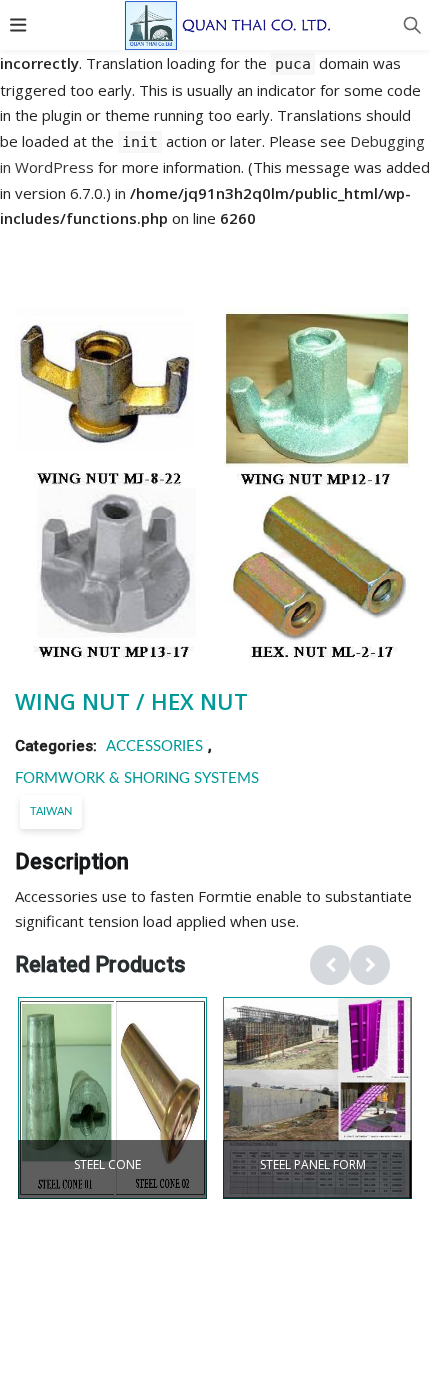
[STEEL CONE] (112, 1098)
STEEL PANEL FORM (313, 1165)
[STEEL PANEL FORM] (317, 1098)
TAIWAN (51, 811)
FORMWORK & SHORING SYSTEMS (137, 778)
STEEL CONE (107, 1165)
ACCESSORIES (154, 746)
